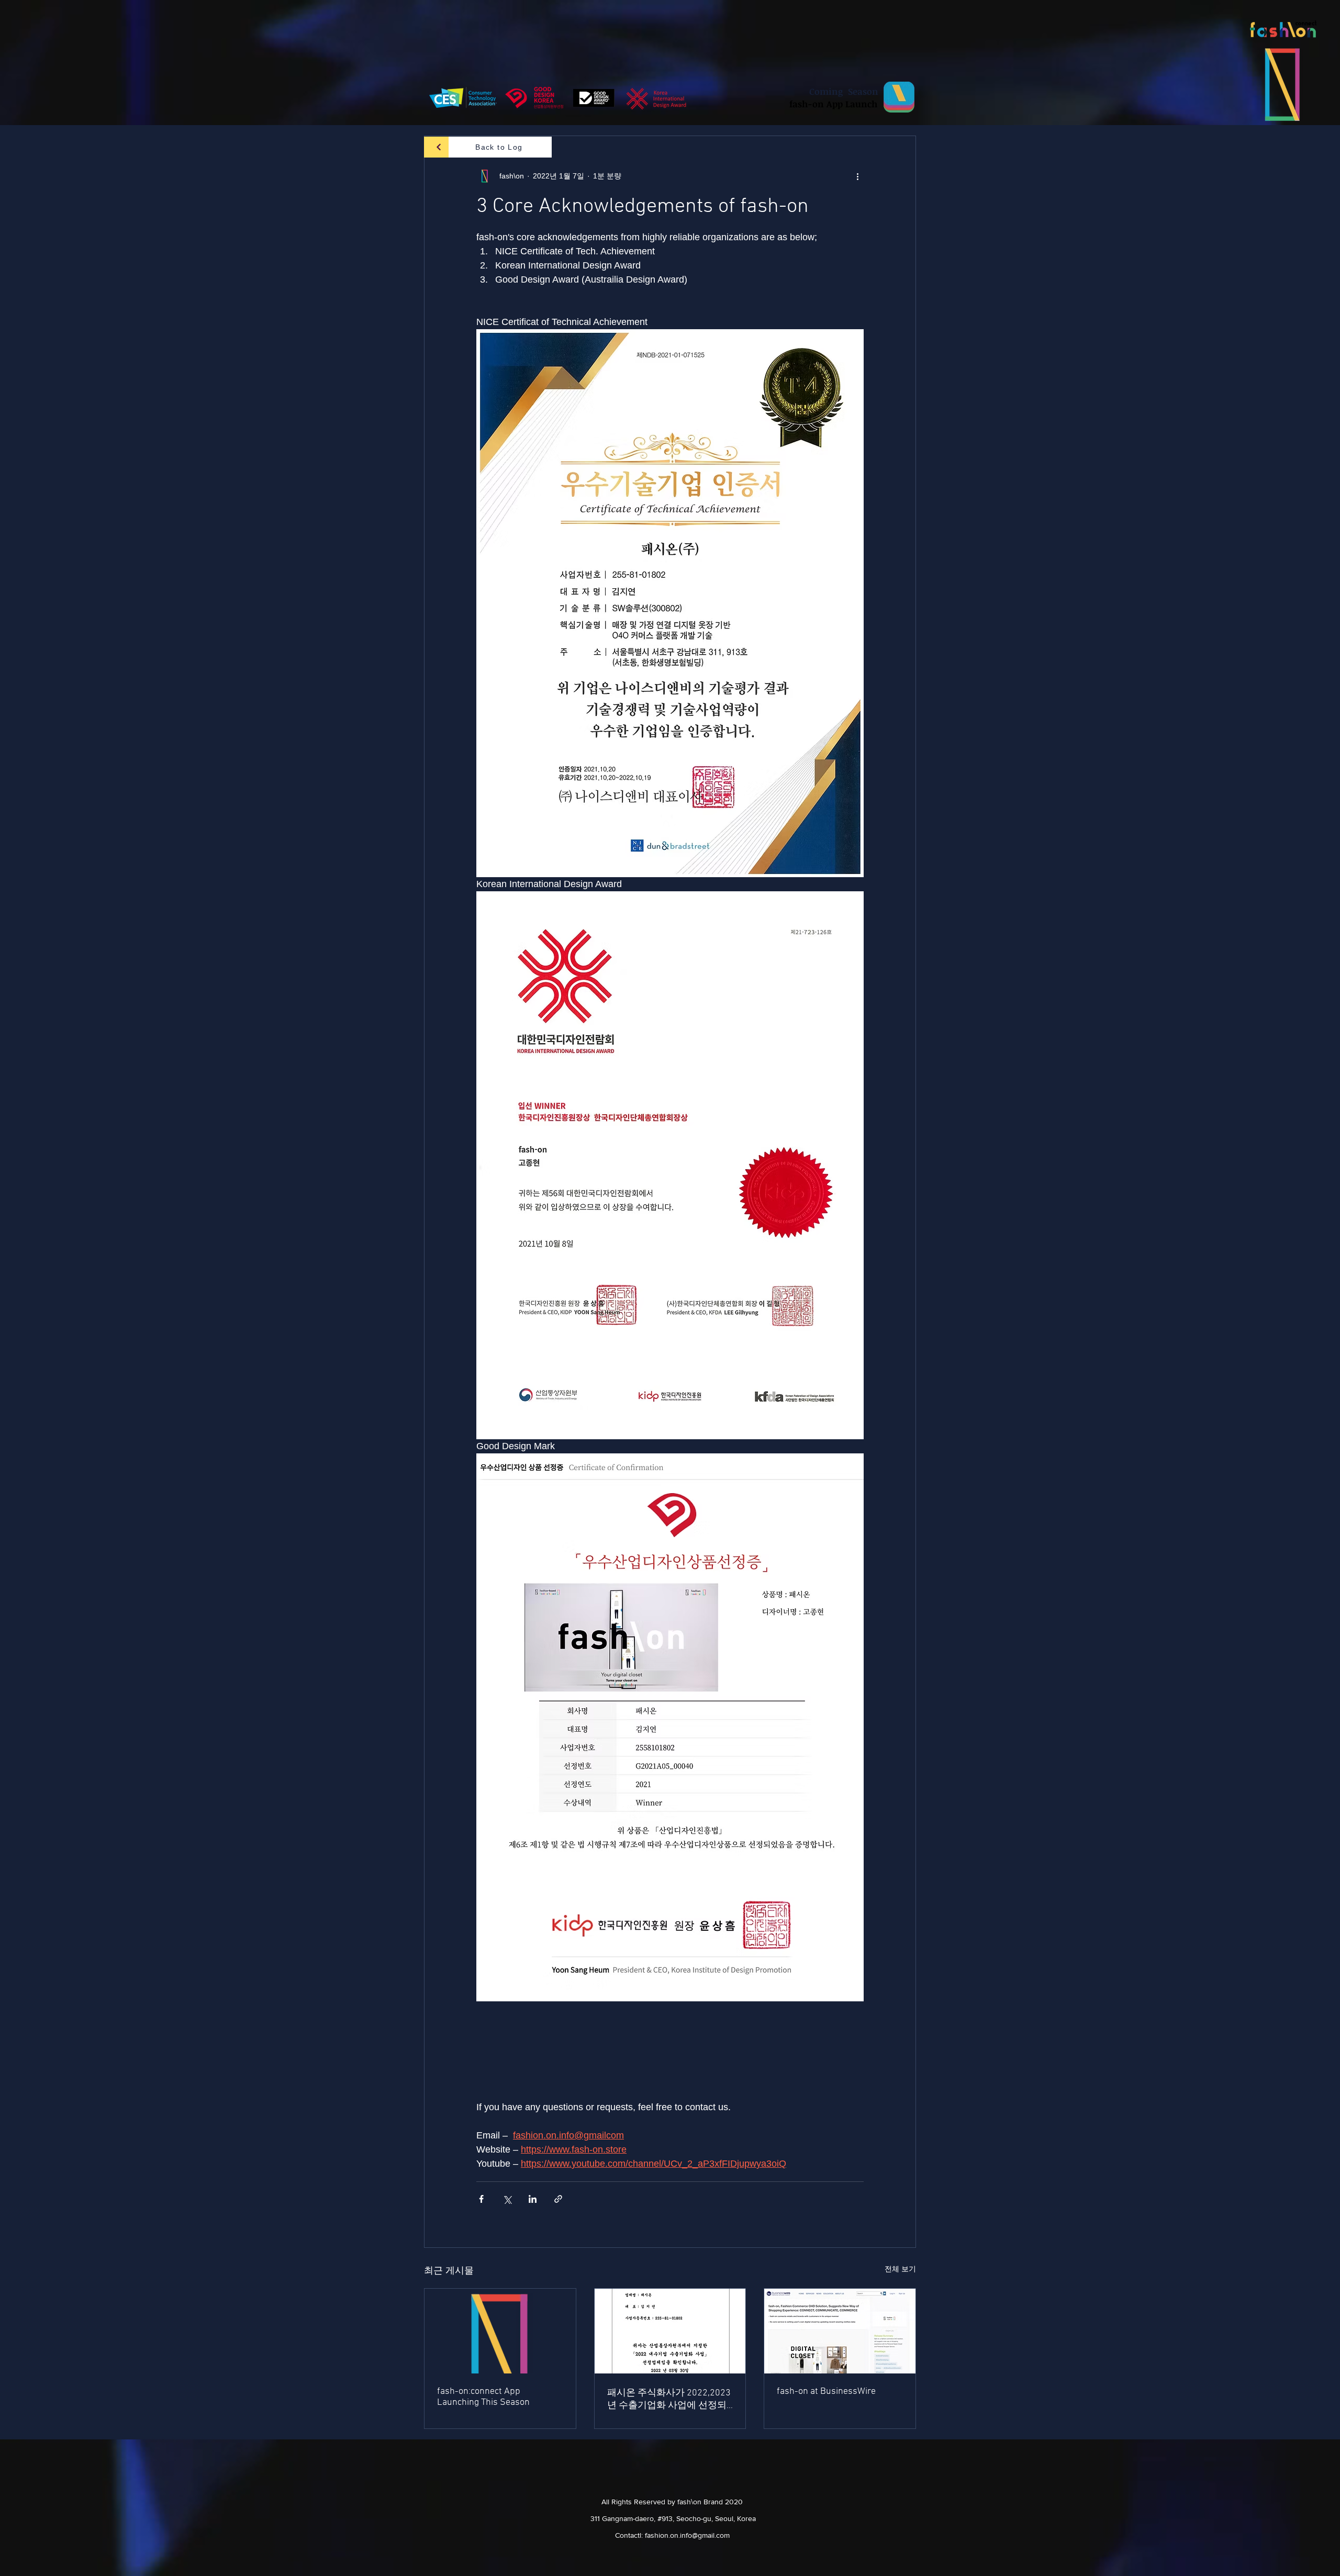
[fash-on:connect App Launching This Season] (500, 2331)
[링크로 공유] (558, 2199)
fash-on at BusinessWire (826, 2392)
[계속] (439, 147)
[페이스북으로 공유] (481, 2199)
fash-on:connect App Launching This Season (483, 2397)
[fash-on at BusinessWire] (840, 2331)
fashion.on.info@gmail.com (687, 2535)
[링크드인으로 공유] (533, 2199)
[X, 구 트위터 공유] (507, 2199)
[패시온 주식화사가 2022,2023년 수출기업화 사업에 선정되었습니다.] (670, 2331)
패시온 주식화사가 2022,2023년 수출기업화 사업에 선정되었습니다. (669, 2399)
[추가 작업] (857, 176)
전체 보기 (900, 2269)
